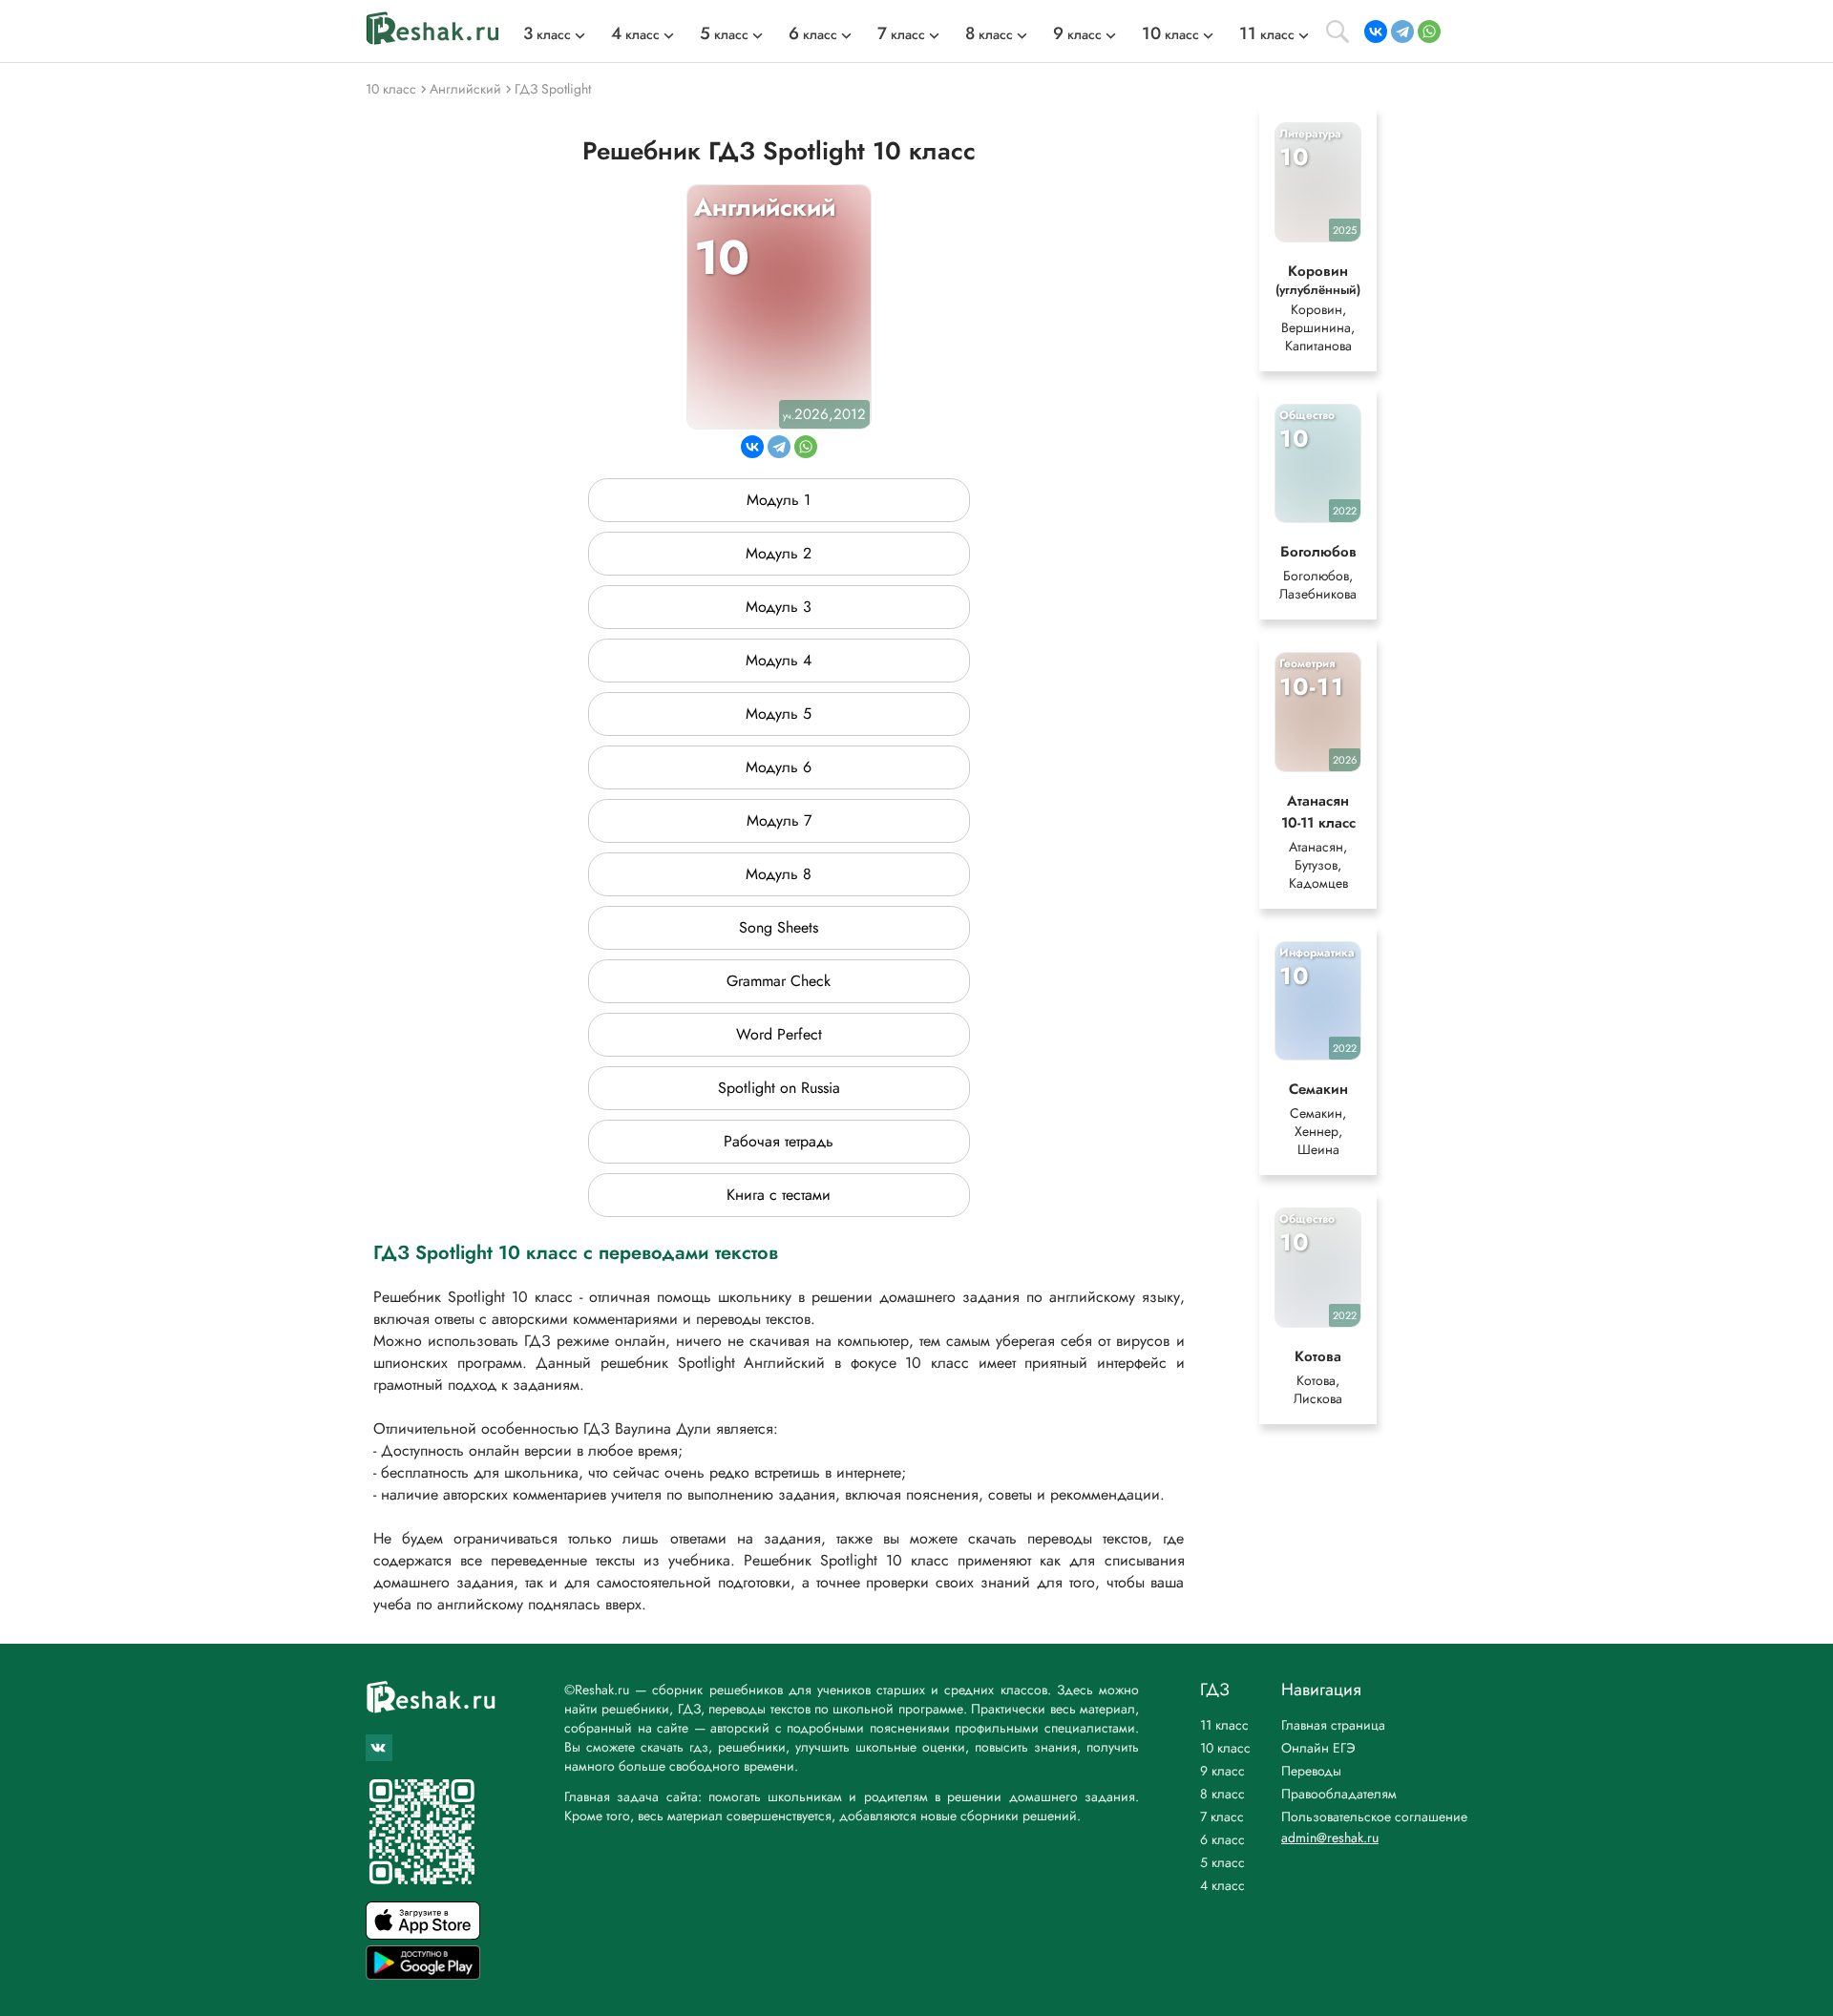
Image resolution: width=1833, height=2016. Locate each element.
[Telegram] (1402, 31)
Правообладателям (1339, 1794)
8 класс (1222, 1794)
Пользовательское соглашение (1374, 1816)
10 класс (1225, 1748)
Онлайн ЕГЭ (1318, 1748)
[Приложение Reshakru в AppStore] (423, 1934)
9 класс (1222, 1771)
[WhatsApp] (1429, 31)
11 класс (1224, 1725)
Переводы (1311, 1771)
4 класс (1222, 1885)
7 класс (1222, 1816)
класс (547, 34)
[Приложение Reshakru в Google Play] (423, 1974)
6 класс (1222, 1839)
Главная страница (1333, 1725)
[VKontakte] (1376, 31)
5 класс (1222, 1862)
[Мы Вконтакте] (379, 1748)
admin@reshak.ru (1330, 1837)
